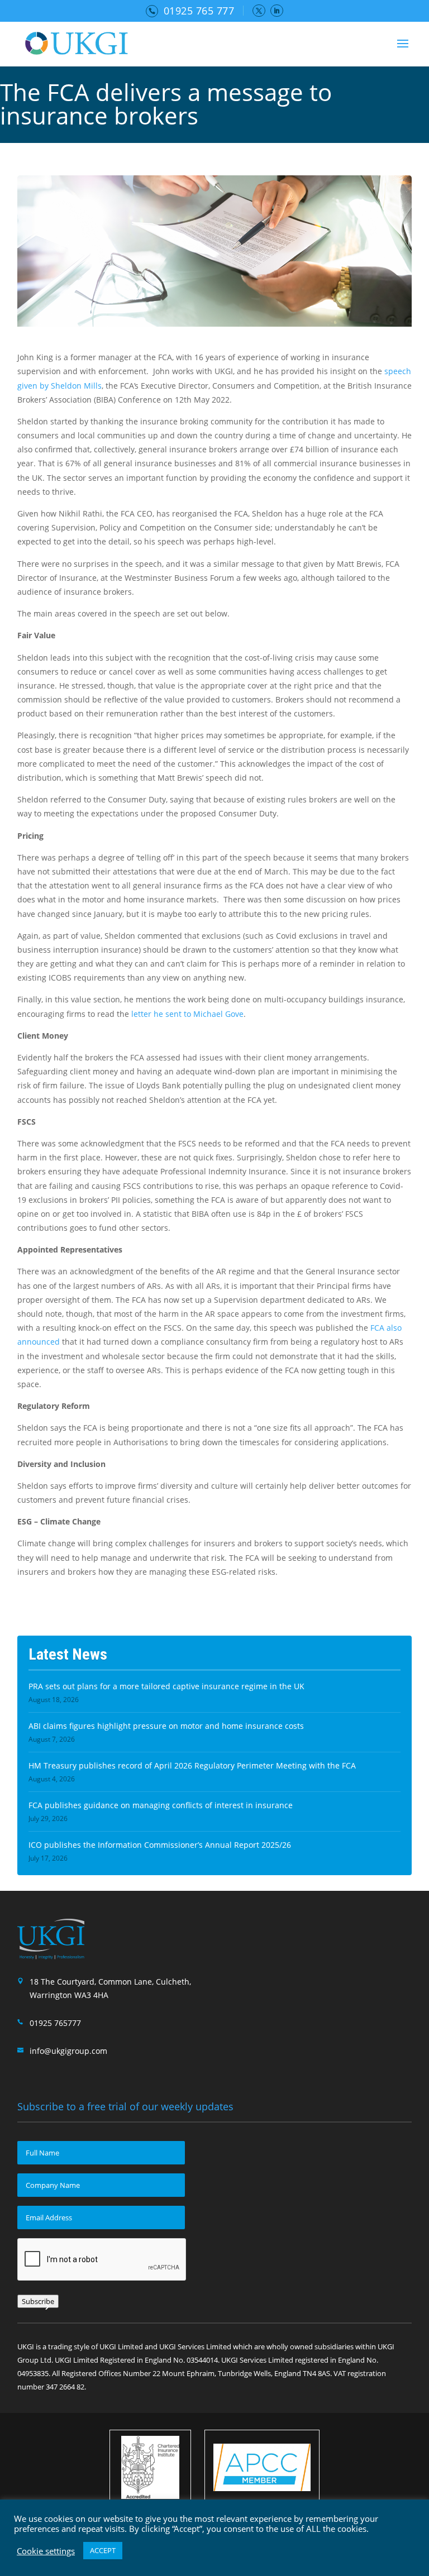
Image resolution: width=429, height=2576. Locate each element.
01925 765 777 (199, 11)
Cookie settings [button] (46, 2551)
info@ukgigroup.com (68, 2051)
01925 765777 (55, 2023)
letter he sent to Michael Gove (187, 1014)
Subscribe (38, 2301)
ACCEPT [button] (103, 2550)
